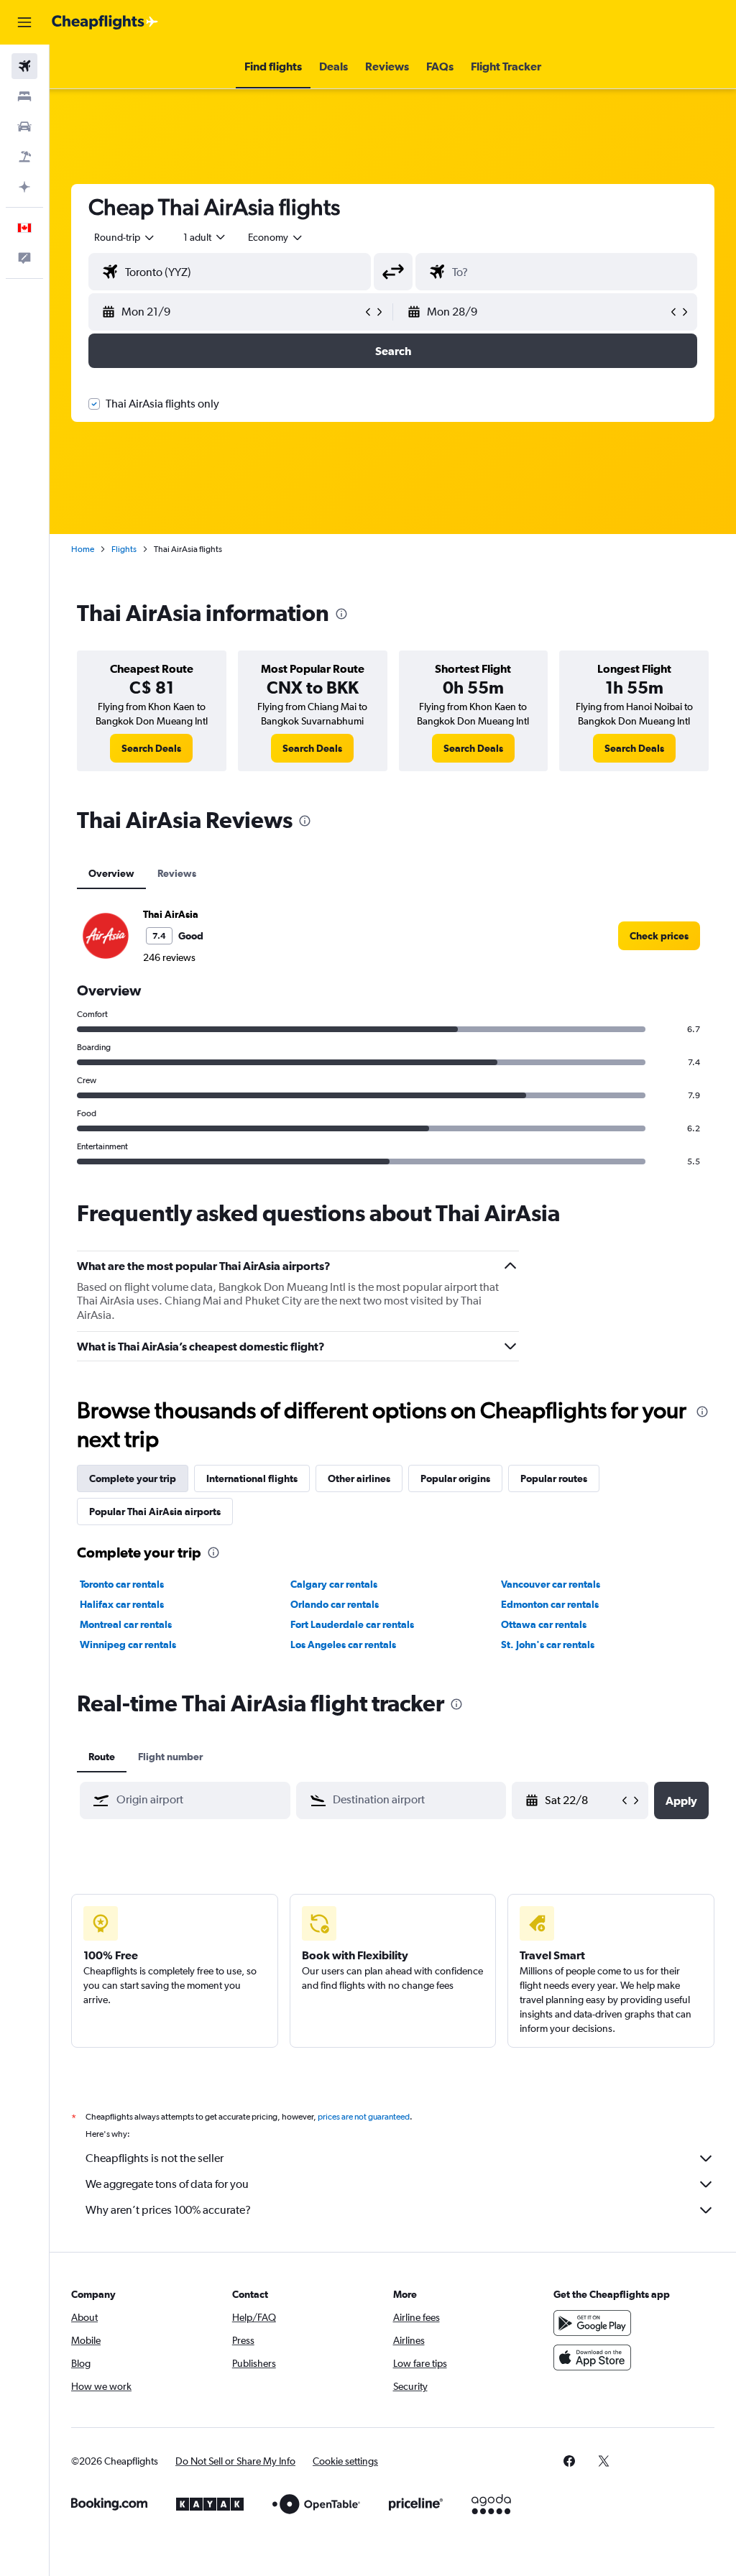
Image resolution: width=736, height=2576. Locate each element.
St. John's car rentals (548, 1644)
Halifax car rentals (122, 1604)
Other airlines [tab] (359, 1478)
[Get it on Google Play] (592, 2323)
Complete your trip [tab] (133, 1478)
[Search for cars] (24, 126)
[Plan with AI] (24, 187)
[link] (151, 748)
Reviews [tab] (177, 873)
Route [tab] (102, 1757)
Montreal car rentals (126, 1624)
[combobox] (276, 237)
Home (83, 549)
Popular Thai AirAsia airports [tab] (155, 1512)
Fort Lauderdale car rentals (352, 1624)
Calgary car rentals (334, 1584)
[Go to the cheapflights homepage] (105, 22)
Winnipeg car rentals (128, 1644)
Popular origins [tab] (455, 1478)
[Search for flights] (24, 66)
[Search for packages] (24, 157)
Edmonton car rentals (550, 1604)
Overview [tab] (111, 873)
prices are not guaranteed (364, 2117)
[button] (24, 22)
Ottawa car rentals (544, 1624)
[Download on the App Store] (592, 2357)
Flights (124, 549)
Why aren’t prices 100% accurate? (168, 2210)
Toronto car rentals (122, 1584)
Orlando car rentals (335, 1604)
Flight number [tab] (170, 1757)
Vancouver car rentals (551, 1584)
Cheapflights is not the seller (155, 2158)
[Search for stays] (24, 96)
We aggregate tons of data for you (167, 2184)
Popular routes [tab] (554, 1478)
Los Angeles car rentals (343, 1644)
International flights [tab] (252, 1478)
